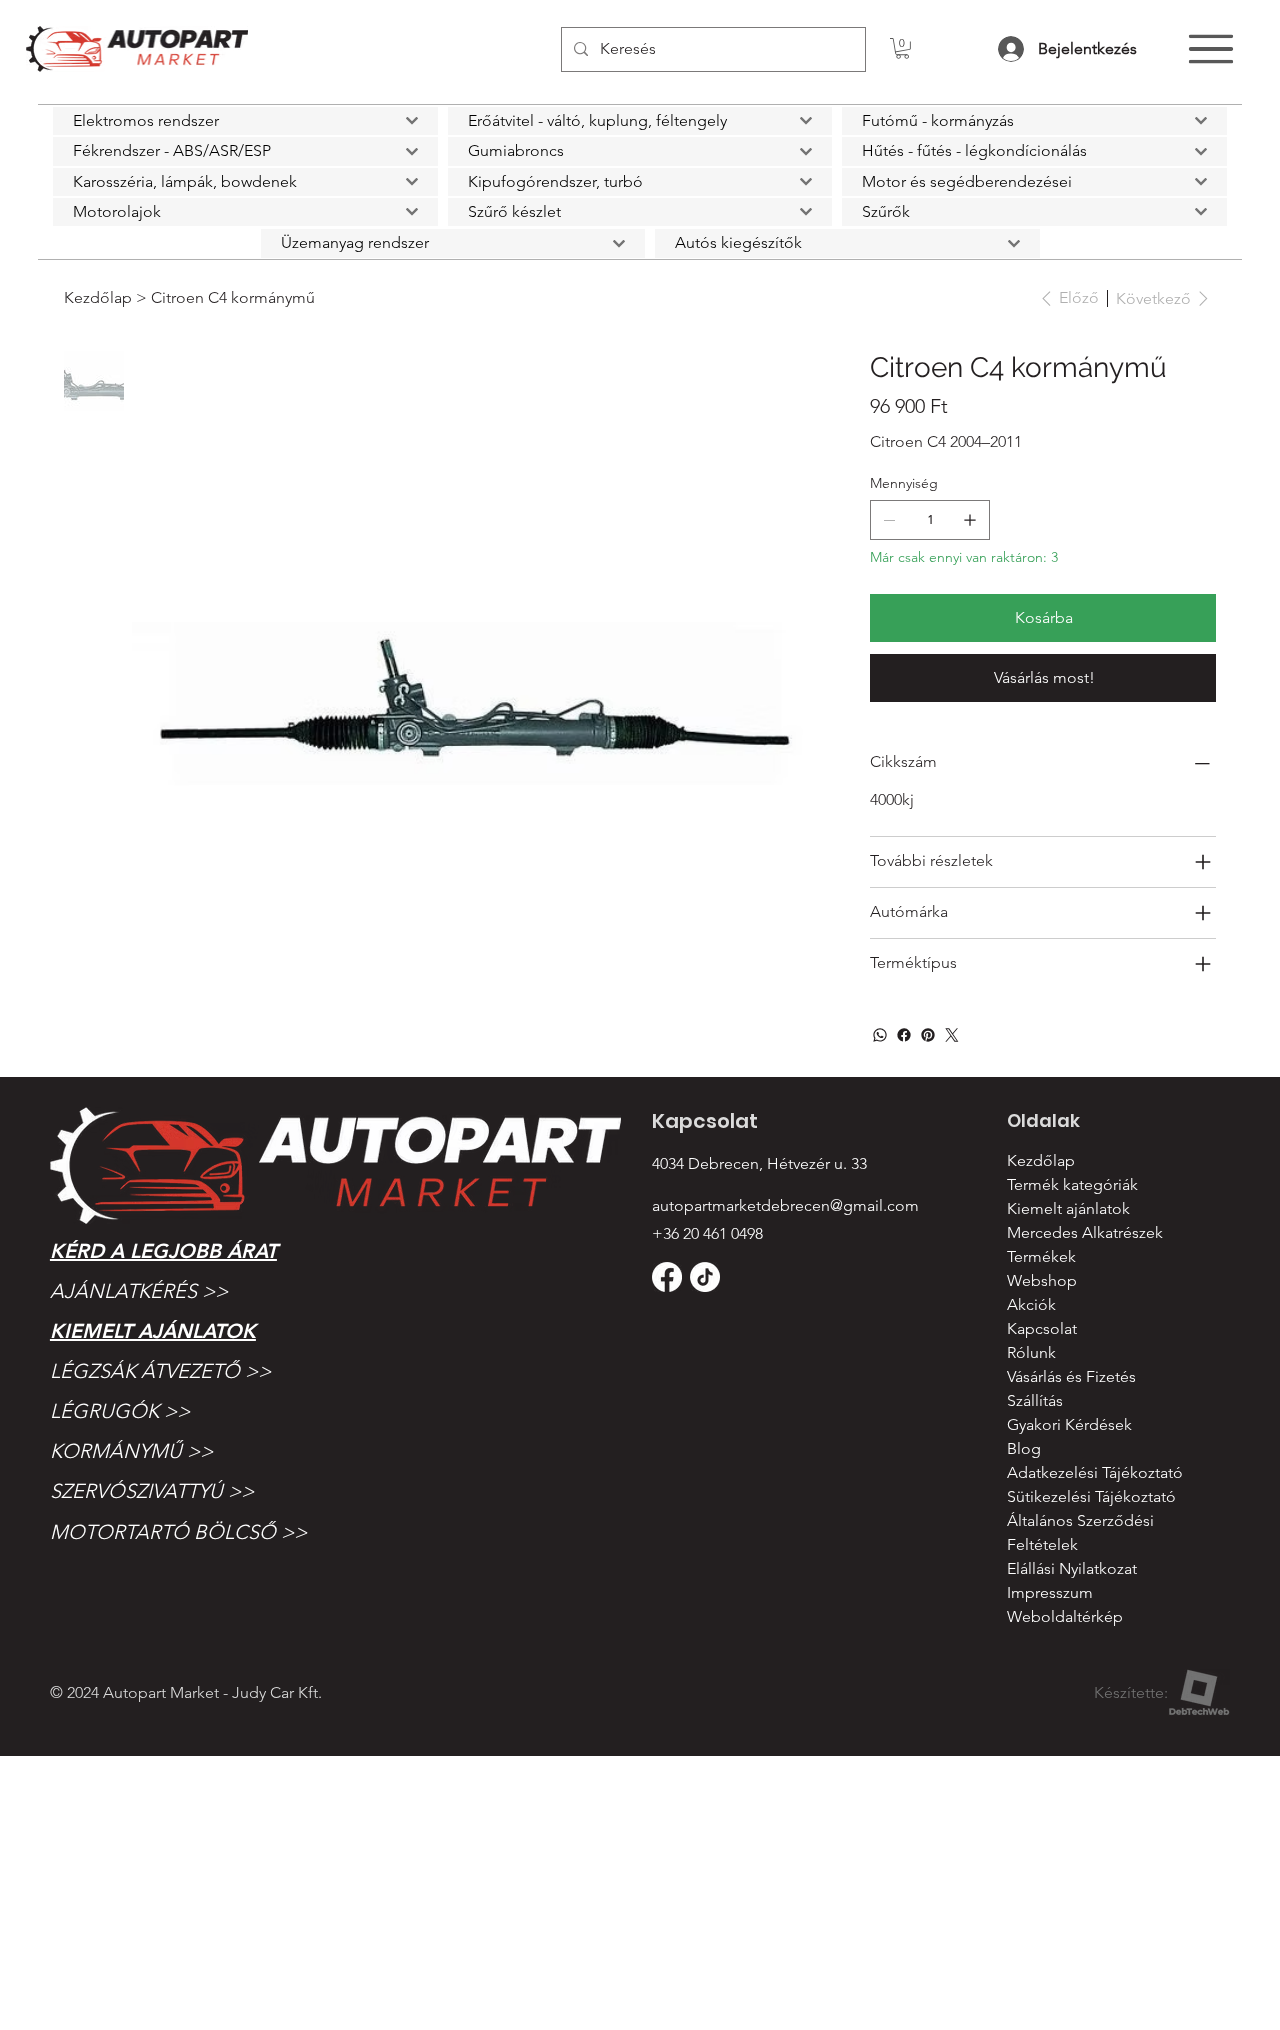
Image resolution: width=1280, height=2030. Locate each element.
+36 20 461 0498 (707, 1233)
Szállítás (1035, 1400)
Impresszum (1050, 1592)
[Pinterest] (928, 1035)
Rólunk (1031, 1352)
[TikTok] (705, 1277)
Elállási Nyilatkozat (1072, 1568)
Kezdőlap (1041, 1160)
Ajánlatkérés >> (139, 1291)
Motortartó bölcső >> (178, 1532)
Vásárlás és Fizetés (1071, 1376)
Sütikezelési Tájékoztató (1091, 1496)
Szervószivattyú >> (152, 1491)
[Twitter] (952, 1035)
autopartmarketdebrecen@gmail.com (785, 1205)
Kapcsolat (1042, 1328)
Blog (1024, 1448)
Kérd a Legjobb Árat (163, 1251)
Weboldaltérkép (1065, 1616)
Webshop (1042, 1280)
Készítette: (1131, 1692)
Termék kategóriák (1072, 1184)
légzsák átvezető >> (160, 1371)
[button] (902, 48)
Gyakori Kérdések (1069, 1424)
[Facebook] (904, 1035)
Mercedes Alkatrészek (1085, 1232)
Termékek (1041, 1256)
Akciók (1031, 1304)
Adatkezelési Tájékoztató (1095, 1472)
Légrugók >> (120, 1411)
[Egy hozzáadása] (970, 520)
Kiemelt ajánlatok (153, 1331)
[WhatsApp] (880, 1035)
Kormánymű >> (131, 1451)
